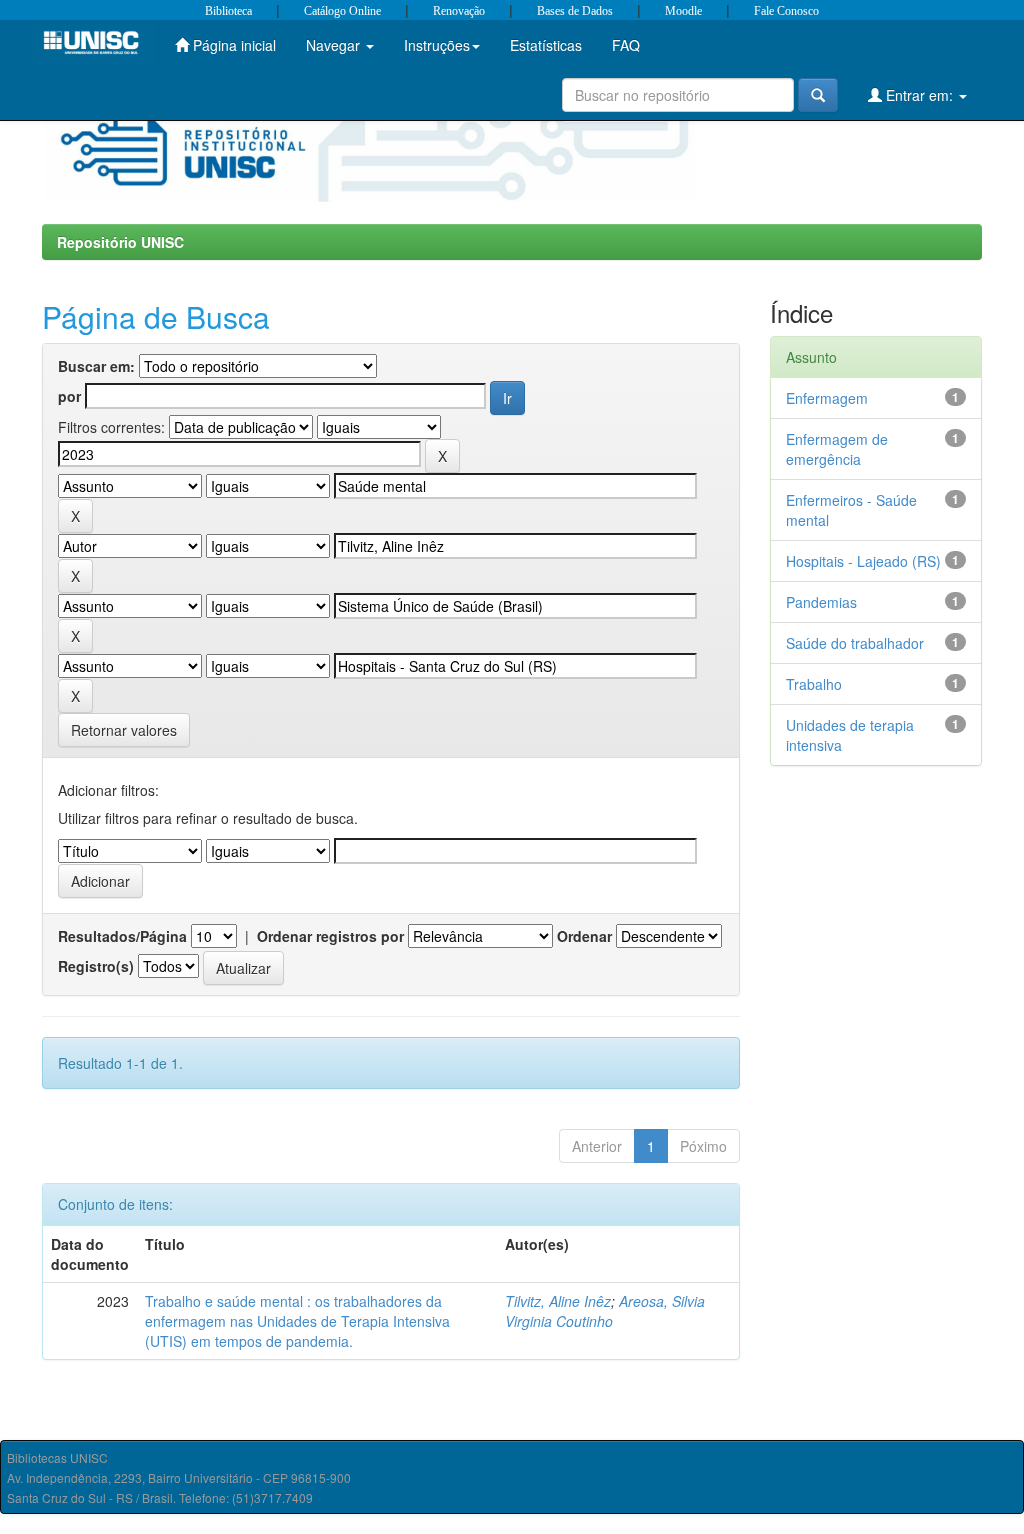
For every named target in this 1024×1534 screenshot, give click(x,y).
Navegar (335, 45)
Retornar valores (124, 730)
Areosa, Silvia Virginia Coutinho (605, 1311)
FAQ (626, 45)
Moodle (683, 11)
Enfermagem (827, 398)
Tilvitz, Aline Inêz (558, 1301)
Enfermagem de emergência (837, 449)
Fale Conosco (786, 11)
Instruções (437, 45)
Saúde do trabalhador (855, 643)
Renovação (459, 11)
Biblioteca (228, 11)
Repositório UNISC (120, 242)
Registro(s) (96, 966)
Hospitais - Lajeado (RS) (863, 561)
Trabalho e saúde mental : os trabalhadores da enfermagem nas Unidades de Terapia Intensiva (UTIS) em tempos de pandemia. (297, 1321)
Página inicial (232, 45)
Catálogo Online (342, 11)
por (69, 396)
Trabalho (814, 684)
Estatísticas (546, 45)
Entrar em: (919, 95)
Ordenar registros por (330, 936)
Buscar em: (96, 366)
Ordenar (584, 936)
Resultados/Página (122, 936)
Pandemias (821, 602)
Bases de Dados (575, 11)
